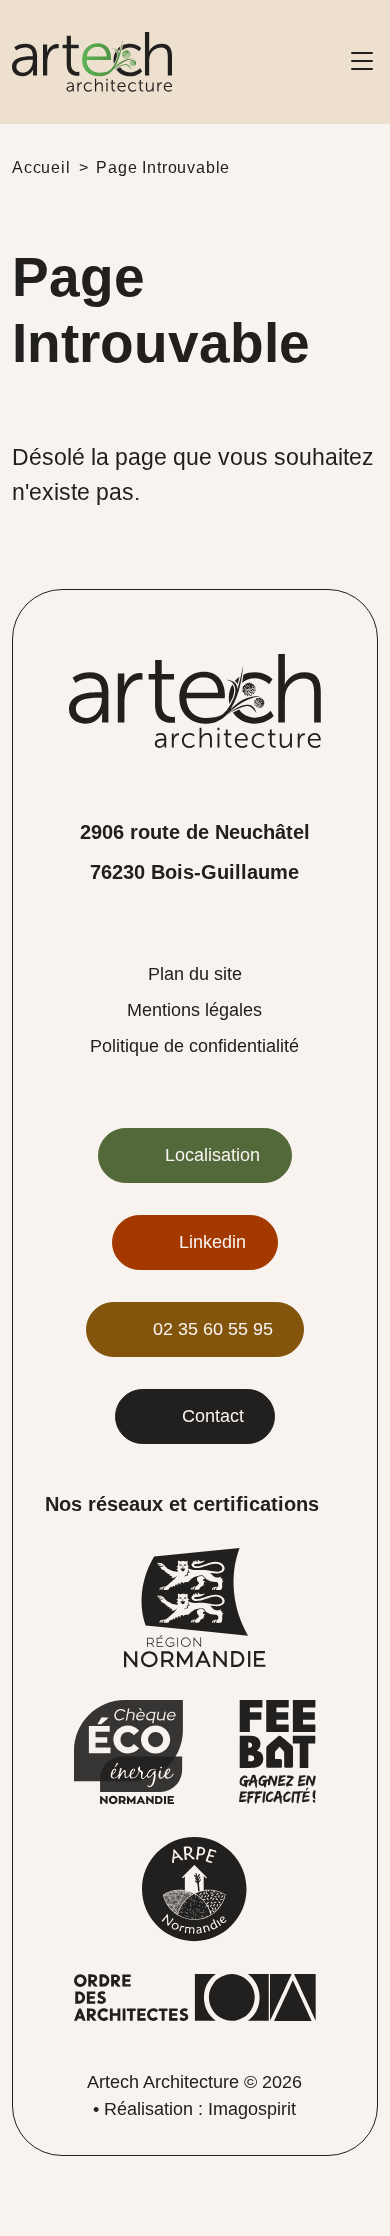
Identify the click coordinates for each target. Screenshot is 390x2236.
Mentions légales (194, 1010)
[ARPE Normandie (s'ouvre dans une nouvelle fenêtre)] (194, 1888)
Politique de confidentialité (194, 1046)
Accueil (41, 167)
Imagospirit (252, 2109)
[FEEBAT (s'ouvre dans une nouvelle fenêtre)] (277, 1751)
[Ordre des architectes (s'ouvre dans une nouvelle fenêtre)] (195, 1996)
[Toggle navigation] (362, 62)
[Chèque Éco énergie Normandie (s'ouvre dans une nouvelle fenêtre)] (128, 1751)
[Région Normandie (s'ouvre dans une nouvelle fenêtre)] (195, 1606)
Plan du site (195, 974)
